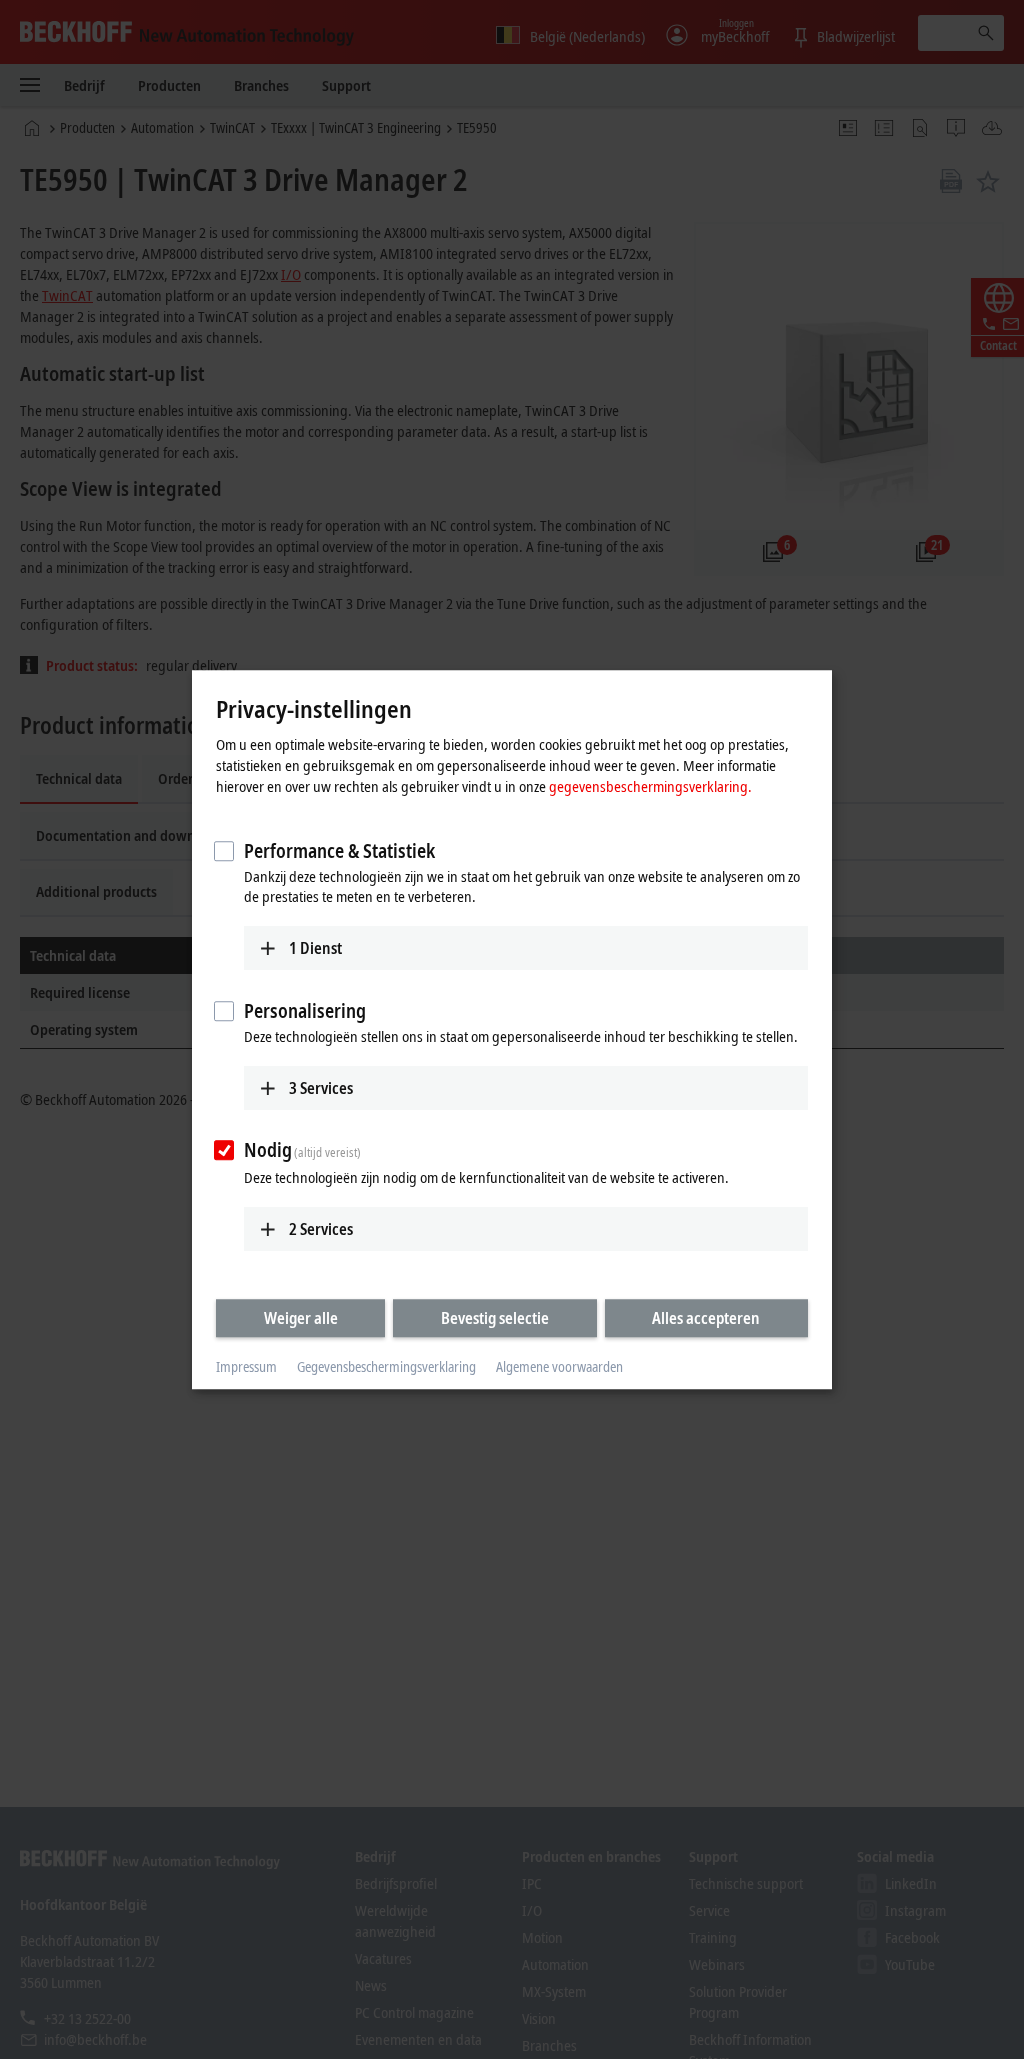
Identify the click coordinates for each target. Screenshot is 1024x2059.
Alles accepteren (706, 1318)
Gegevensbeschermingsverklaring (386, 1367)
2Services (321, 1229)
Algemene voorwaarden (559, 1367)
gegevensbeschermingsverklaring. (650, 786)
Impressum (246, 1367)
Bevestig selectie (495, 1318)
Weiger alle (301, 1318)
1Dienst (315, 948)
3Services (321, 1088)
